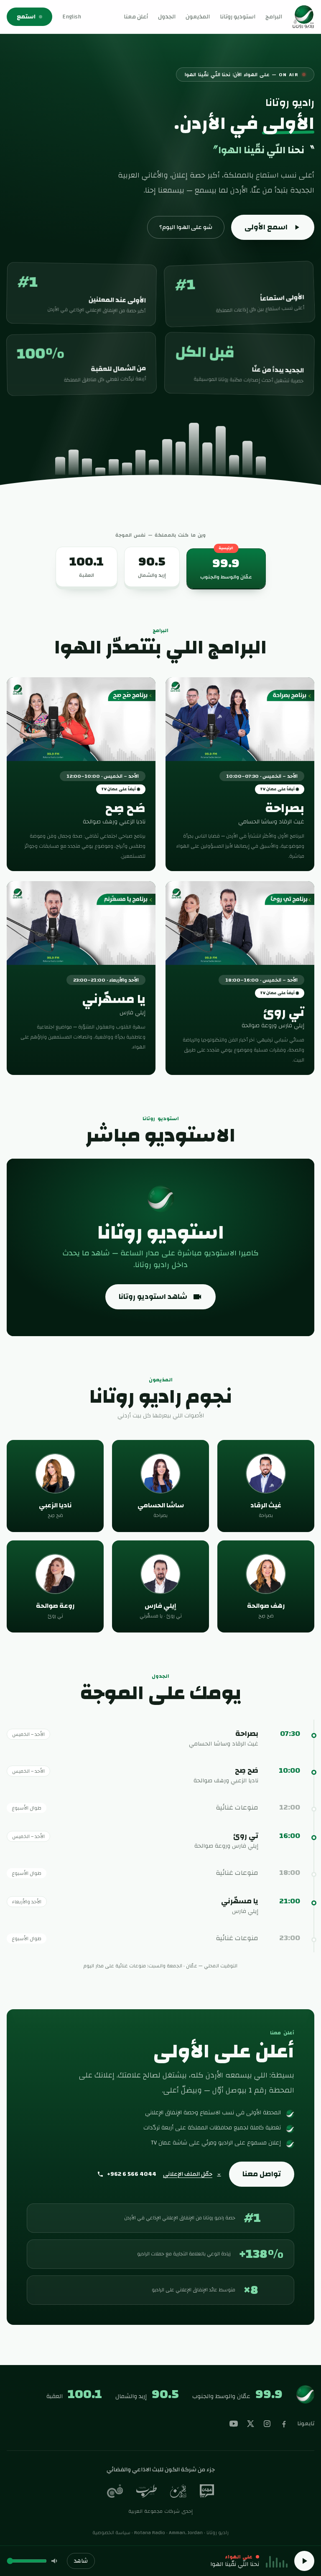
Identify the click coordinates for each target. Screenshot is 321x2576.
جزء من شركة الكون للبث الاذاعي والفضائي (161, 2470)
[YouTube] (234, 2424)
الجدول (167, 17)
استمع (26, 17)
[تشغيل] (304, 2561)
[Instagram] (267, 2424)
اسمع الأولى (266, 227)
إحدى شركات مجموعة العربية (161, 2511)
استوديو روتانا (238, 17)
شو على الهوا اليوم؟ (186, 227)
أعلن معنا (136, 17)
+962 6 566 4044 (132, 2174)
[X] (250, 2424)
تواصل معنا (262, 2174)
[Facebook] (284, 2424)
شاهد (81, 2561)
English (72, 17)
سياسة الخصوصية (111, 2532)
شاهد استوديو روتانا (153, 1297)
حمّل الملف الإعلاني (188, 2174)
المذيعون (198, 17)
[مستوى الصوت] (55, 2561)
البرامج (274, 17)
